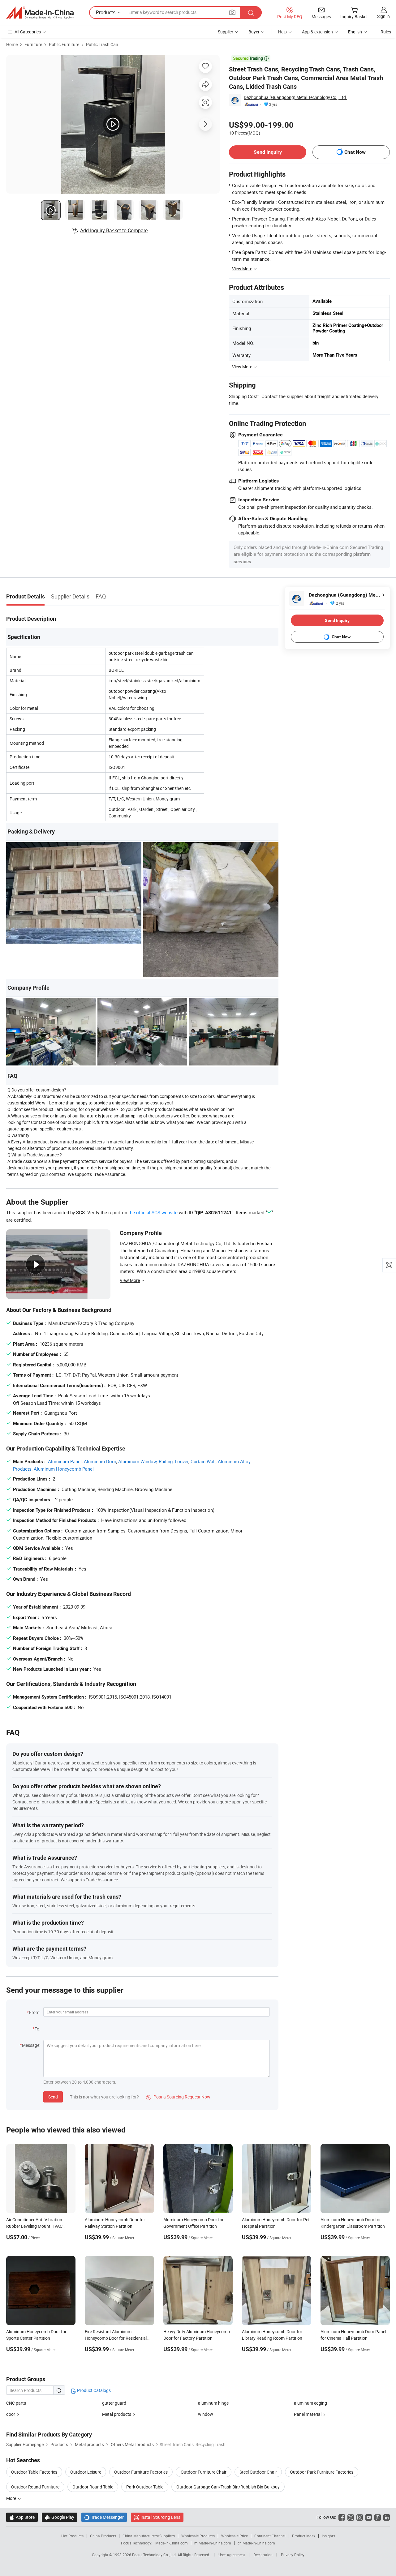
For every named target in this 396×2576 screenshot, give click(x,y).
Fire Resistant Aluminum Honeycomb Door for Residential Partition (116, 2338)
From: (35, 2012)
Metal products (117, 2414)
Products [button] (106, 12)
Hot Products (72, 2536)
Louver (182, 1461)
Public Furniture (64, 44)
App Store (22, 2517)
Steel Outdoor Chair (258, 2472)
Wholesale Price (235, 2536)
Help (282, 32)
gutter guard (114, 2403)
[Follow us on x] (351, 2517)
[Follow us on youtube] (369, 2517)
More (12, 2498)
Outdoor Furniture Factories (141, 2472)
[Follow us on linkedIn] (387, 2517)
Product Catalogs (93, 2390)
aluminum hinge (213, 2403)
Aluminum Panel (65, 1461)
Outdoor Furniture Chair (204, 2472)
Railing (166, 1461)
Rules (386, 32)
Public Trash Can (102, 44)
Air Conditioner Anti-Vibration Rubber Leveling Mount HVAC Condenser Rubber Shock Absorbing (41, 2226)
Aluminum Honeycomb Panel (64, 1469)
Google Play (60, 2517)
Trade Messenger (104, 2517)
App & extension (317, 32)
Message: (31, 2045)
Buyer (254, 32)
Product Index (304, 2536)
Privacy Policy (293, 2555)
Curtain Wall (203, 1461)
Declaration (263, 2555)
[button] (232, 12)
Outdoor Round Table (93, 2487)
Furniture (33, 44)
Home (12, 44)
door (11, 2414)
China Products (103, 2536)
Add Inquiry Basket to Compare (114, 230)
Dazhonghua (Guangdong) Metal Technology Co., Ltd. (295, 97)
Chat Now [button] (355, 152)
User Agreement (232, 2555)
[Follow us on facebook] (342, 2517)
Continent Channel (270, 2536)
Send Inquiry (268, 152)
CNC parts (16, 2403)
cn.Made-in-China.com (256, 2543)
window (206, 2414)
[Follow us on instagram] (360, 2517)
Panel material (308, 2414)
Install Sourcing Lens (160, 2517)
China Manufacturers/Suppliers (149, 2536)
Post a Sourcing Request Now (178, 2097)
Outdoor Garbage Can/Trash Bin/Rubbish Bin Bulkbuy (228, 2487)
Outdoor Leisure (86, 2472)
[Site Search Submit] (251, 13)
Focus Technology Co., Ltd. (155, 2555)
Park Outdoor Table (145, 2487)
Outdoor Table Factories (34, 2472)
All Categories (28, 32)
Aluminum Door (100, 1461)
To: (37, 2029)
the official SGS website (153, 1212)
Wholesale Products (198, 2536)
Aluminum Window (137, 1461)
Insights (328, 2536)
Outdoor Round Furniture (35, 2487)
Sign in (383, 16)
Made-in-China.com (172, 2543)
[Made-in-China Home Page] (40, 13)
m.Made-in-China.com (213, 2543)
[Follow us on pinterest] (378, 2517)
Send (53, 2097)
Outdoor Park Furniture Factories (322, 2472)
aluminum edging (310, 2403)
